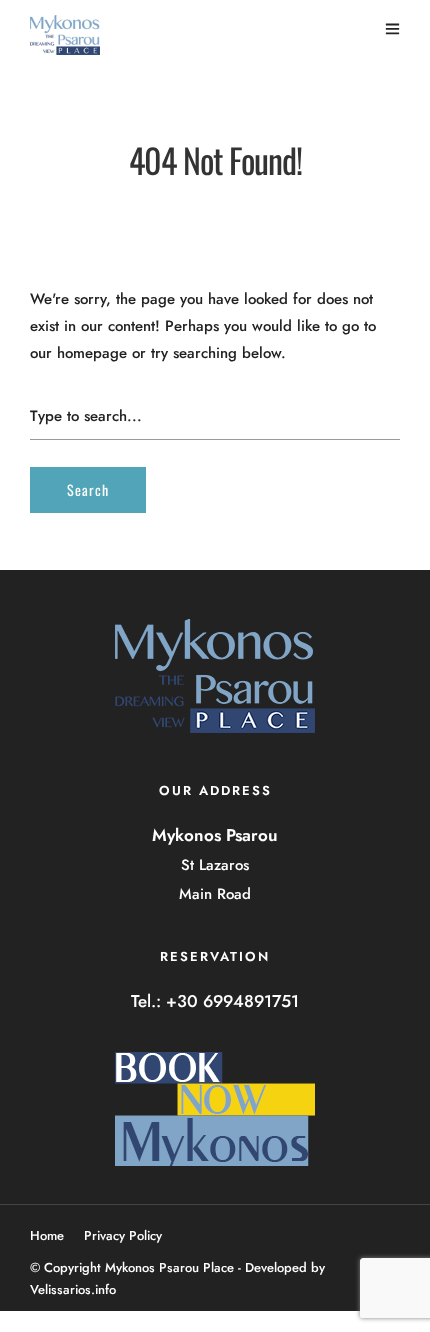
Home (47, 1235)
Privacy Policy (123, 1235)
